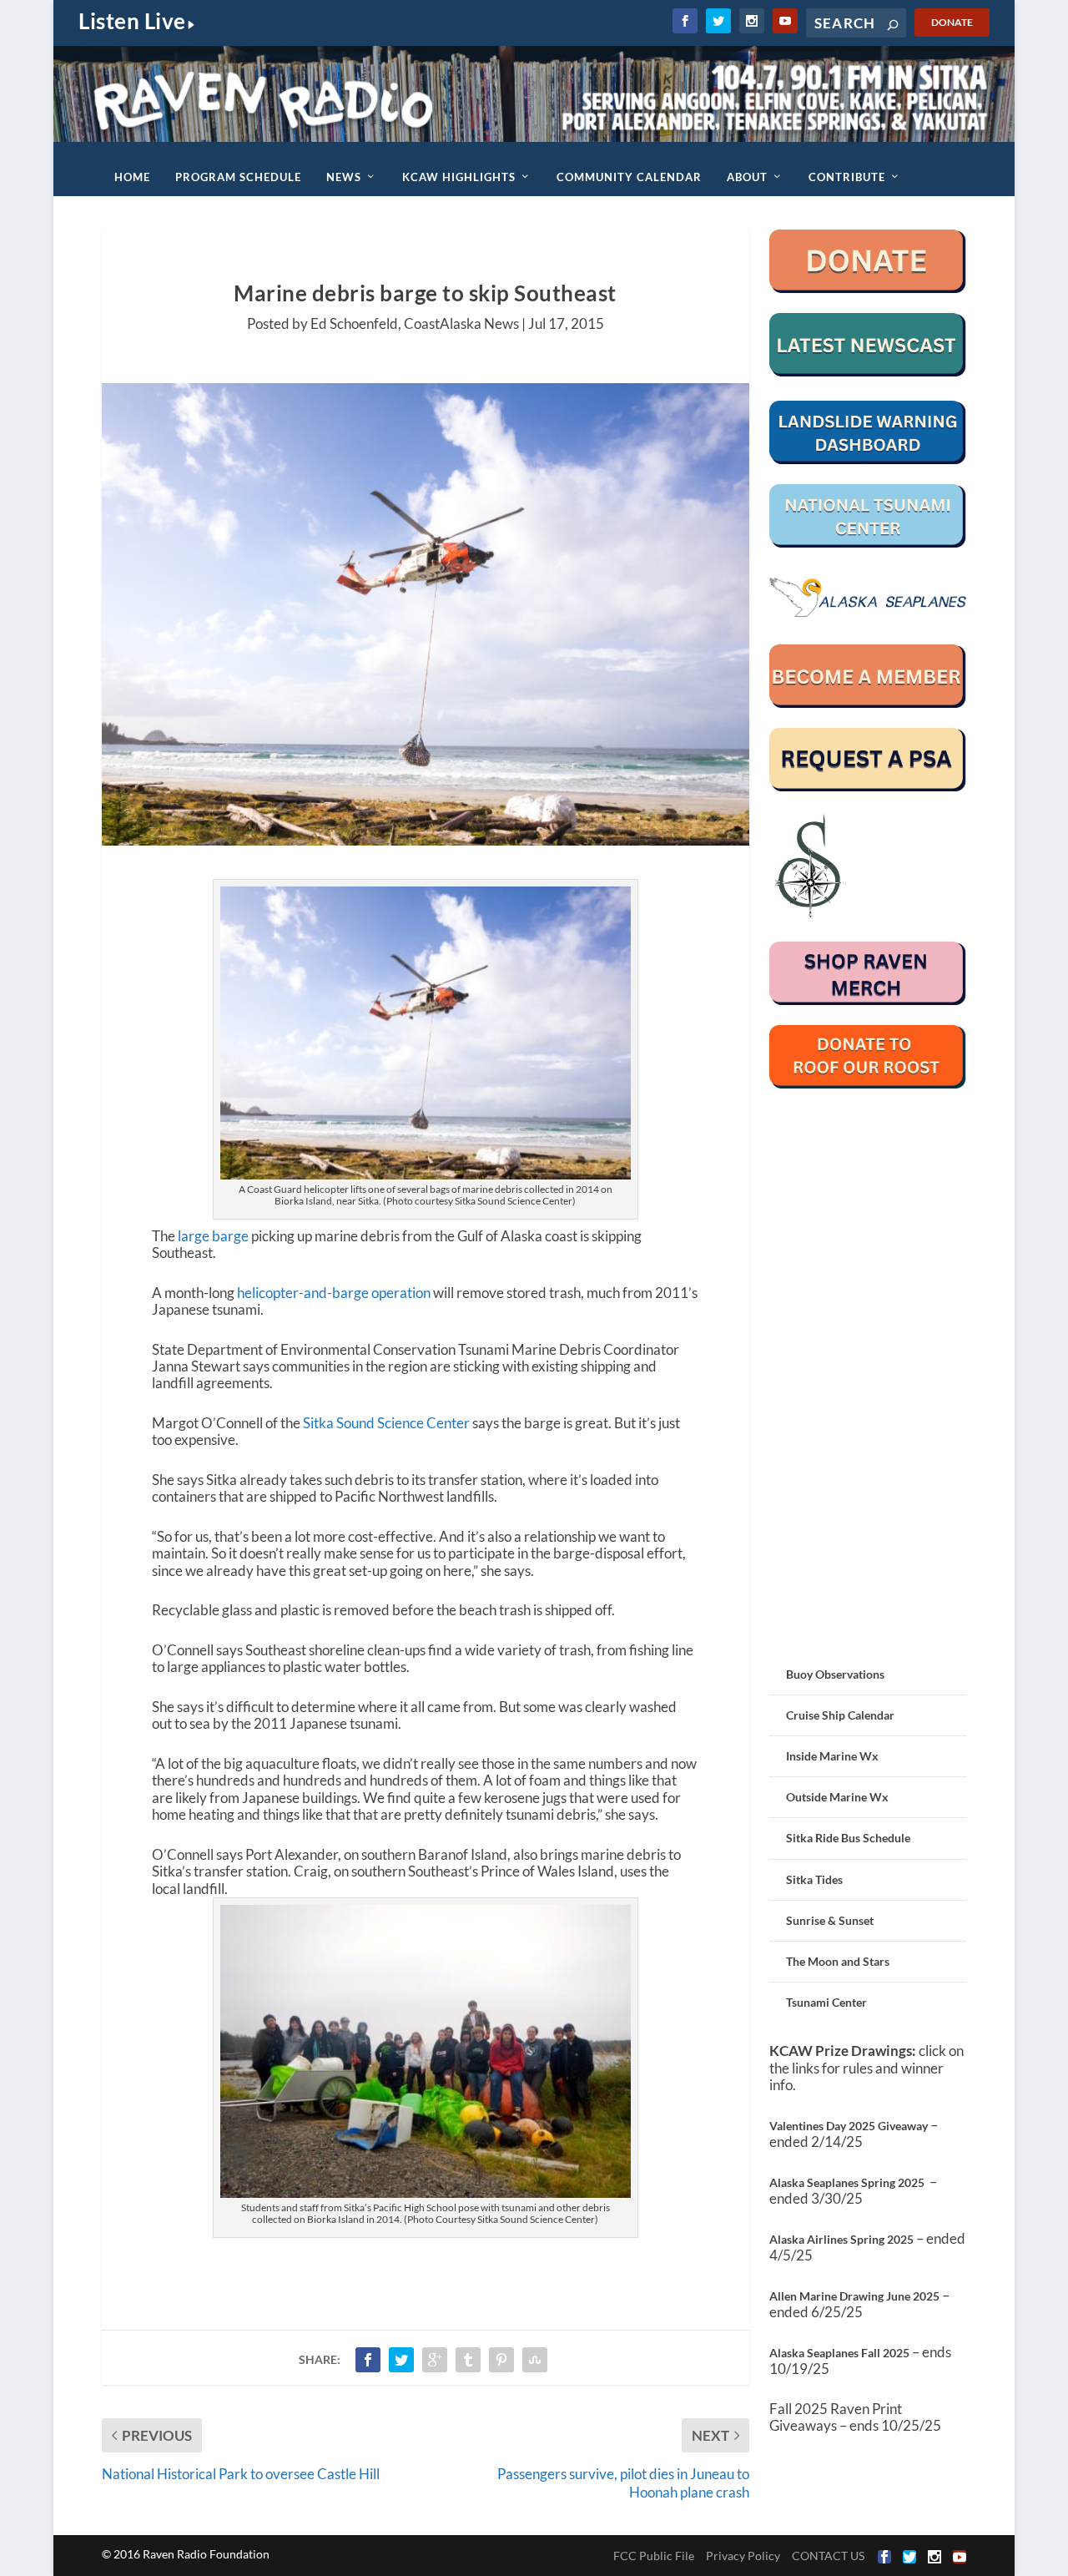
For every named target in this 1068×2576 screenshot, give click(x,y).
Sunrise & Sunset (830, 1920)
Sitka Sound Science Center (386, 1423)
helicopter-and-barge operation (334, 1293)
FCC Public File (654, 2556)
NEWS (344, 177)
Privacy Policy (743, 2556)
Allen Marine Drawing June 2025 (854, 2296)
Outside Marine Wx (837, 1797)
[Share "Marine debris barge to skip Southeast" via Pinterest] (501, 2360)
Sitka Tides (814, 1879)
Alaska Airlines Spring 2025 (841, 2239)
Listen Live (132, 21)
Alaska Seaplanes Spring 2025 (847, 2182)
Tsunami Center (826, 2002)
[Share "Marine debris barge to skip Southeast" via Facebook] (368, 2360)
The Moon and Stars (838, 1961)
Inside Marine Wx (832, 1756)
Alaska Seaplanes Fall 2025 (839, 2353)
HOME (132, 177)
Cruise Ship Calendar (840, 1715)
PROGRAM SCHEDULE (238, 177)
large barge (213, 1236)
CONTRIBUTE (847, 177)
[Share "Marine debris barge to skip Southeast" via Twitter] (401, 2360)
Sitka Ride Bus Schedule (848, 1838)
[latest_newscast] (868, 372)
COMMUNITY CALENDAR (629, 177)
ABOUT (747, 177)
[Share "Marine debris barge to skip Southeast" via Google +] (435, 2360)
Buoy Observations (835, 1674)
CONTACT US (828, 2556)
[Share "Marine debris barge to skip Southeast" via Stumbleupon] (535, 2360)
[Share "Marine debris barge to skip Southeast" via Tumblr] (468, 2360)
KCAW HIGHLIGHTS (459, 177)
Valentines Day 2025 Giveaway (849, 2126)
